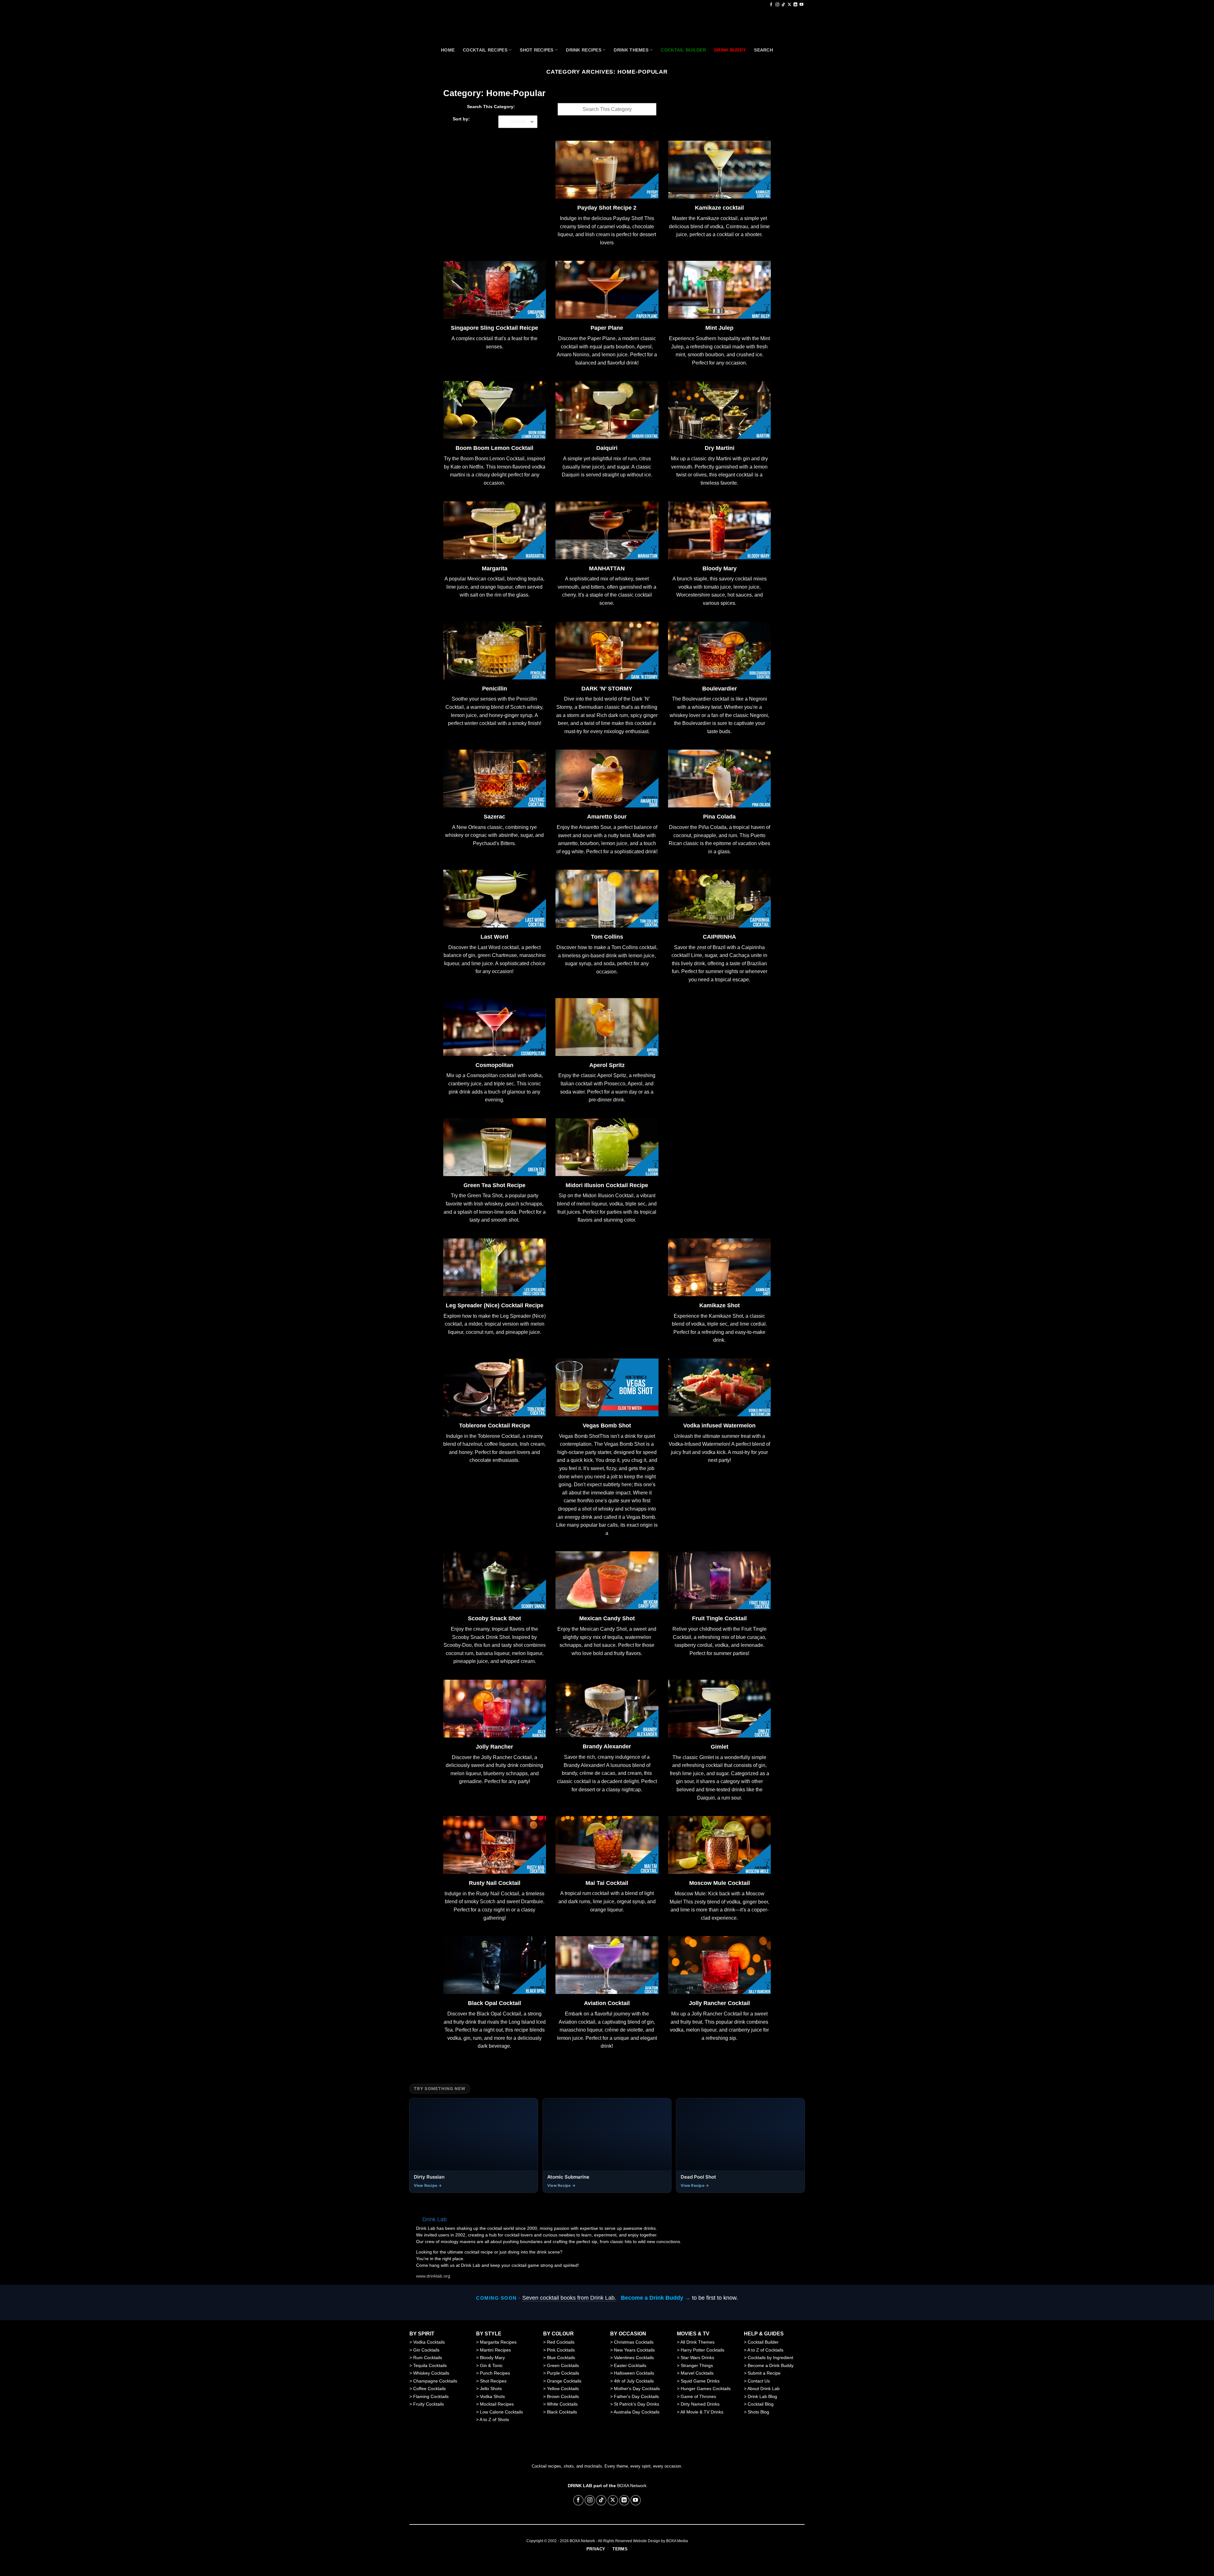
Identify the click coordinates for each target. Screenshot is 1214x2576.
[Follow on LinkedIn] (795, 5)
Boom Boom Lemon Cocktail (494, 448)
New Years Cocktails (634, 2350)
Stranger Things (697, 2365)
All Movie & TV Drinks (702, 2412)
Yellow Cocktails (563, 2389)
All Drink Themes (697, 2342)
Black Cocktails (562, 2412)
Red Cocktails (561, 2342)
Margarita (495, 569)
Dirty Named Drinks (700, 2404)
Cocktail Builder (763, 2342)
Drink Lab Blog (762, 2396)
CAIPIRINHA (719, 937)
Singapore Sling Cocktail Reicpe (494, 328)
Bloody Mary (720, 569)
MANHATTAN (607, 569)
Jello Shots (491, 2389)
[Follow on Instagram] (777, 5)
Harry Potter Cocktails (702, 2350)
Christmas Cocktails (634, 2342)
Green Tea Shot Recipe (494, 1185)
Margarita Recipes (498, 2342)
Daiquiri (607, 448)
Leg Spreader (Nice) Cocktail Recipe (495, 1306)
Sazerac (494, 817)
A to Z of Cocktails (765, 2350)
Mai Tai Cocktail (607, 1883)
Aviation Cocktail (607, 2003)
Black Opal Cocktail (494, 2003)
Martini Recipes (495, 2350)
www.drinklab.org (433, 2276)
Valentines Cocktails (634, 2358)
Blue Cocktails (561, 2358)
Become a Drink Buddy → (656, 2298)
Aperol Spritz (607, 1065)
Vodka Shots (492, 2396)
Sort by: (461, 119)
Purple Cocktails (563, 2373)
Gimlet (720, 1747)
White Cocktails (562, 2404)
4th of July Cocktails (634, 2381)
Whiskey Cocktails (431, 2373)
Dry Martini (720, 448)
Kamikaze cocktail (719, 208)
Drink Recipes (584, 50)
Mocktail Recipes (497, 2404)
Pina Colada (719, 817)
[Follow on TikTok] (783, 5)
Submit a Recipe (764, 2373)
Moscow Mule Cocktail (720, 1883)
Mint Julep (719, 328)
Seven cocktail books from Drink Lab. (569, 2298)
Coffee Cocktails (429, 2389)
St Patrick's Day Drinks (637, 2404)
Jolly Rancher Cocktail (719, 2003)
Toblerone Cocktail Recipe (495, 1426)
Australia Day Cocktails (637, 2412)
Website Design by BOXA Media (660, 2541)
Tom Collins (607, 937)
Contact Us (759, 2381)
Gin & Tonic (491, 2365)
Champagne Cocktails (435, 2381)
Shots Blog (758, 2412)
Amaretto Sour (607, 817)
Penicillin (495, 689)
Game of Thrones (698, 2396)
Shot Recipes (536, 50)
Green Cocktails (563, 2365)
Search (763, 50)
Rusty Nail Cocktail (495, 1883)
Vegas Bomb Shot (607, 1426)
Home (448, 50)
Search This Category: (491, 107)
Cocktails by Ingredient (770, 2358)
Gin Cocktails (426, 2350)
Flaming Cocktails (431, 2396)
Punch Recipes (495, 2373)
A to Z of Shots (494, 2420)
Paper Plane (607, 328)
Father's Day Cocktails (636, 2396)
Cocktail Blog (761, 2404)
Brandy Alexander (607, 1747)
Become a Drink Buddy (771, 2365)
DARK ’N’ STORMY (607, 689)
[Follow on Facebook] (771, 5)
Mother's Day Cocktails (637, 2389)
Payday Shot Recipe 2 (607, 208)
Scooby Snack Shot (494, 1619)
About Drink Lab (763, 2389)
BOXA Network (632, 2486)
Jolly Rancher (494, 1747)
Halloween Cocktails (634, 2373)
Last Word (494, 937)
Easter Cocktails (630, 2365)
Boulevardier (720, 689)
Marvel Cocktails (697, 2373)
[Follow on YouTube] (801, 5)
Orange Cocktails (564, 2381)
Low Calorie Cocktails (501, 2412)
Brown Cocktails (563, 2396)
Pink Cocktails (561, 2350)
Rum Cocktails (428, 2358)
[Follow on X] (789, 5)
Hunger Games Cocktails (706, 2389)
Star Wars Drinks (697, 2358)
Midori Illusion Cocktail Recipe (607, 1185)
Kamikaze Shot (720, 1306)
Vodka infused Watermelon (719, 1426)
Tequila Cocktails (430, 2365)
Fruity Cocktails (429, 2404)
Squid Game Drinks (700, 2381)
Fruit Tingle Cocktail (719, 1619)
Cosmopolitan (494, 1065)
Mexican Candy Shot (607, 1619)
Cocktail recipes (485, 50)
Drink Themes (631, 50)
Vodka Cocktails (429, 2342)
